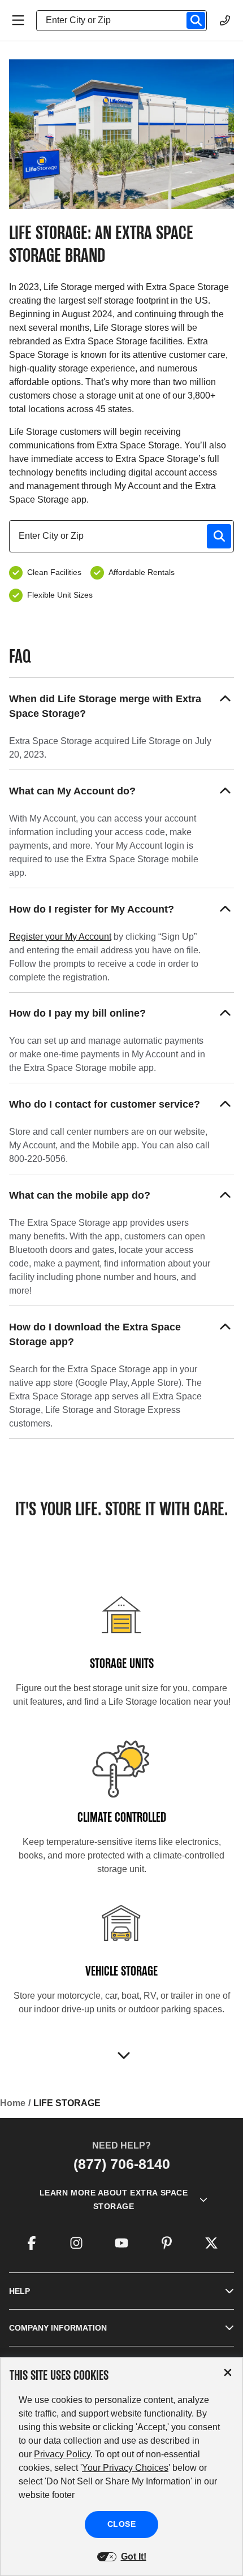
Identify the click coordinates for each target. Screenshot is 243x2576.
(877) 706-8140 (122, 2164)
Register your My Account (60, 937)
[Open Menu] (18, 20)
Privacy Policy (62, 2454)
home (13, 2103)
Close (122, 2524)
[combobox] (126, 20)
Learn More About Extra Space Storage (114, 2199)
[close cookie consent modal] (228, 2373)
